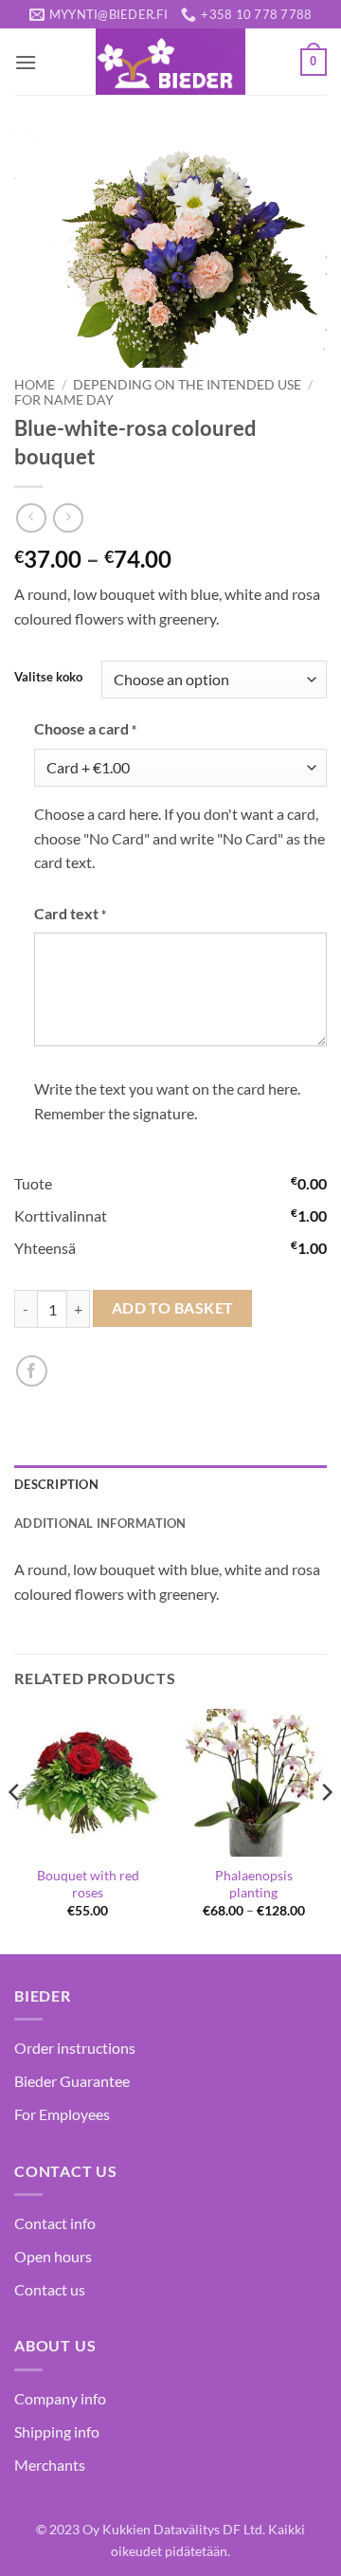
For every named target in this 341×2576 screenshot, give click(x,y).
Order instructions (75, 2048)
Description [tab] (56, 1484)
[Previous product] (68, 518)
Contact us (50, 2289)
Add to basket (173, 1308)
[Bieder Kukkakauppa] (170, 62)
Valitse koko (48, 678)
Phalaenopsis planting (254, 1884)
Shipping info (57, 2431)
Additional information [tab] (100, 1523)
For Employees (62, 2114)
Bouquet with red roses (88, 1884)
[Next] (326, 1830)
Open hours (53, 2256)
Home (35, 385)
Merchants (50, 2465)
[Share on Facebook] (32, 1371)
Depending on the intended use (187, 385)
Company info (60, 2398)
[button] (26, 62)
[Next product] (31, 518)
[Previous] (15, 1830)
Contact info (55, 2223)
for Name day (64, 400)
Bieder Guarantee (72, 2081)
